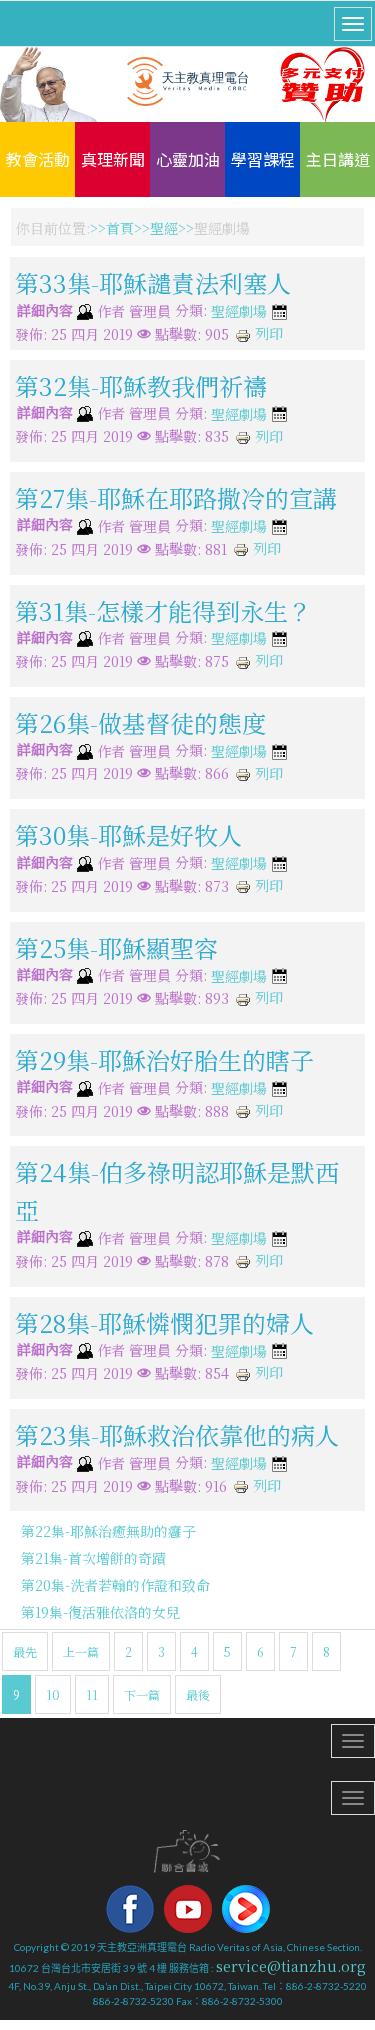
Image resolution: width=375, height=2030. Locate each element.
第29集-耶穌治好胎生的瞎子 (164, 1059)
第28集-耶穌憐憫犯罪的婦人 (164, 1321)
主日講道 (338, 159)
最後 (198, 1694)
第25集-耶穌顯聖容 (116, 946)
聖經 (164, 228)
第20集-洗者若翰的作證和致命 (115, 1585)
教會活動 (38, 159)
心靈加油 (188, 159)
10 (53, 1694)
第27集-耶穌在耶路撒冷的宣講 (176, 497)
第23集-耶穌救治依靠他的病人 (177, 1434)
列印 (267, 333)
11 (92, 1694)
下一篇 (142, 1694)
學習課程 (263, 159)
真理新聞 (113, 159)
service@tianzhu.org (291, 1966)
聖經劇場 (239, 312)
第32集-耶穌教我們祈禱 (141, 385)
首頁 (120, 228)
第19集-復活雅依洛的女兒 (100, 1612)
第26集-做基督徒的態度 (140, 722)
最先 (25, 1651)
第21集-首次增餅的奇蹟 (93, 1558)
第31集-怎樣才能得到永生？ (163, 609)
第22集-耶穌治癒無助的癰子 (108, 1531)
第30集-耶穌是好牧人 (128, 834)
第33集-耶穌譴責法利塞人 (153, 282)
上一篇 (81, 1651)
